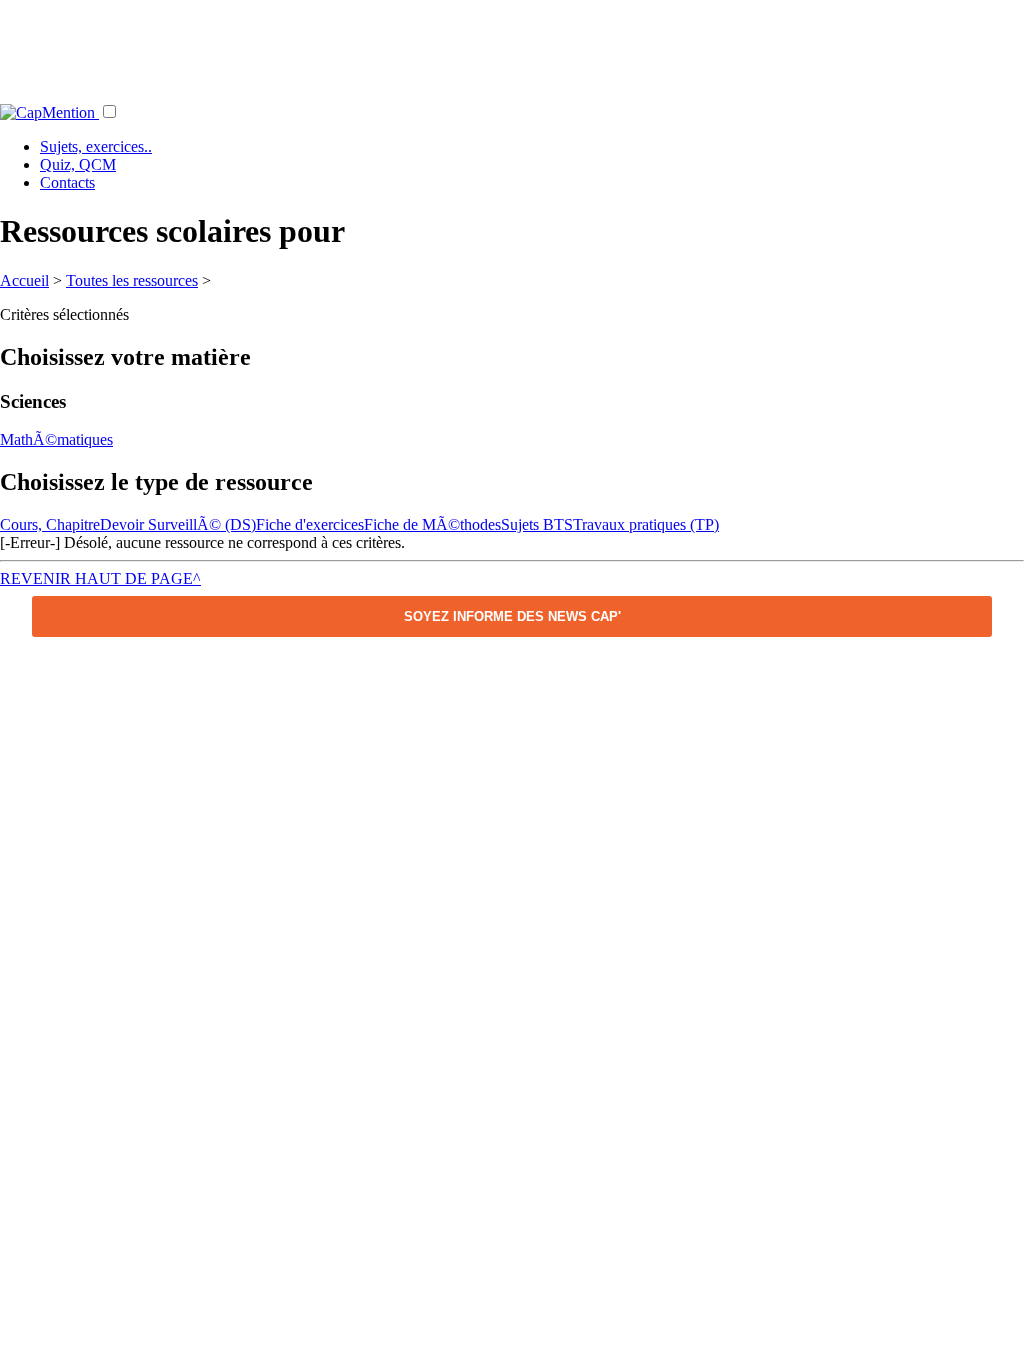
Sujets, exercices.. (96, 146)
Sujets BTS (537, 524)
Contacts (67, 182)
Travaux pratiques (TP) (646, 524)
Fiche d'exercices (310, 524)
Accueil (24, 280)
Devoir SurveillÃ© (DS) (178, 524)
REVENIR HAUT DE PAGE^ (100, 578)
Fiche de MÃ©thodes (432, 524)
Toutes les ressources (132, 280)
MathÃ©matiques (56, 439)
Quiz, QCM (78, 164)
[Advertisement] (512, 45)
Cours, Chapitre (50, 524)
